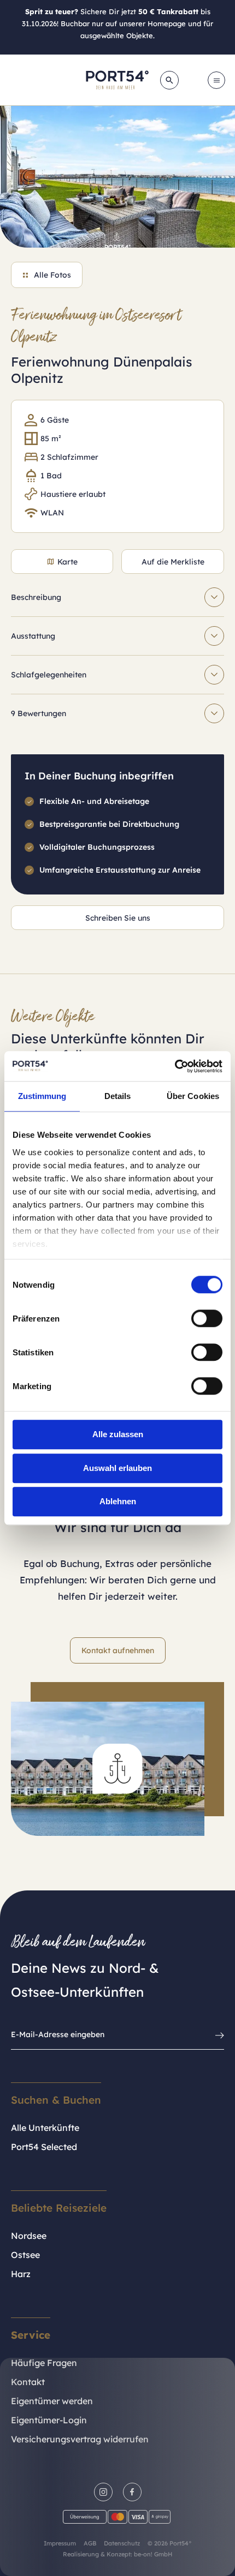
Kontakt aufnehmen (118, 1650)
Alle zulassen (118, 1434)
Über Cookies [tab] (193, 1096)
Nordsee (29, 2236)
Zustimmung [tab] (42, 1096)
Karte (67, 562)
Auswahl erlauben (117, 1468)
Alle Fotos (52, 275)
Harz (21, 2274)
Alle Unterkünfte (45, 2128)
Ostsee (25, 2255)
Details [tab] (118, 1096)
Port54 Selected (44, 2147)
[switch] (207, 1318)
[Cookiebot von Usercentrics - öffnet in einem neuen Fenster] (175, 1066)
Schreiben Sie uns (118, 918)
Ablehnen (118, 1501)
